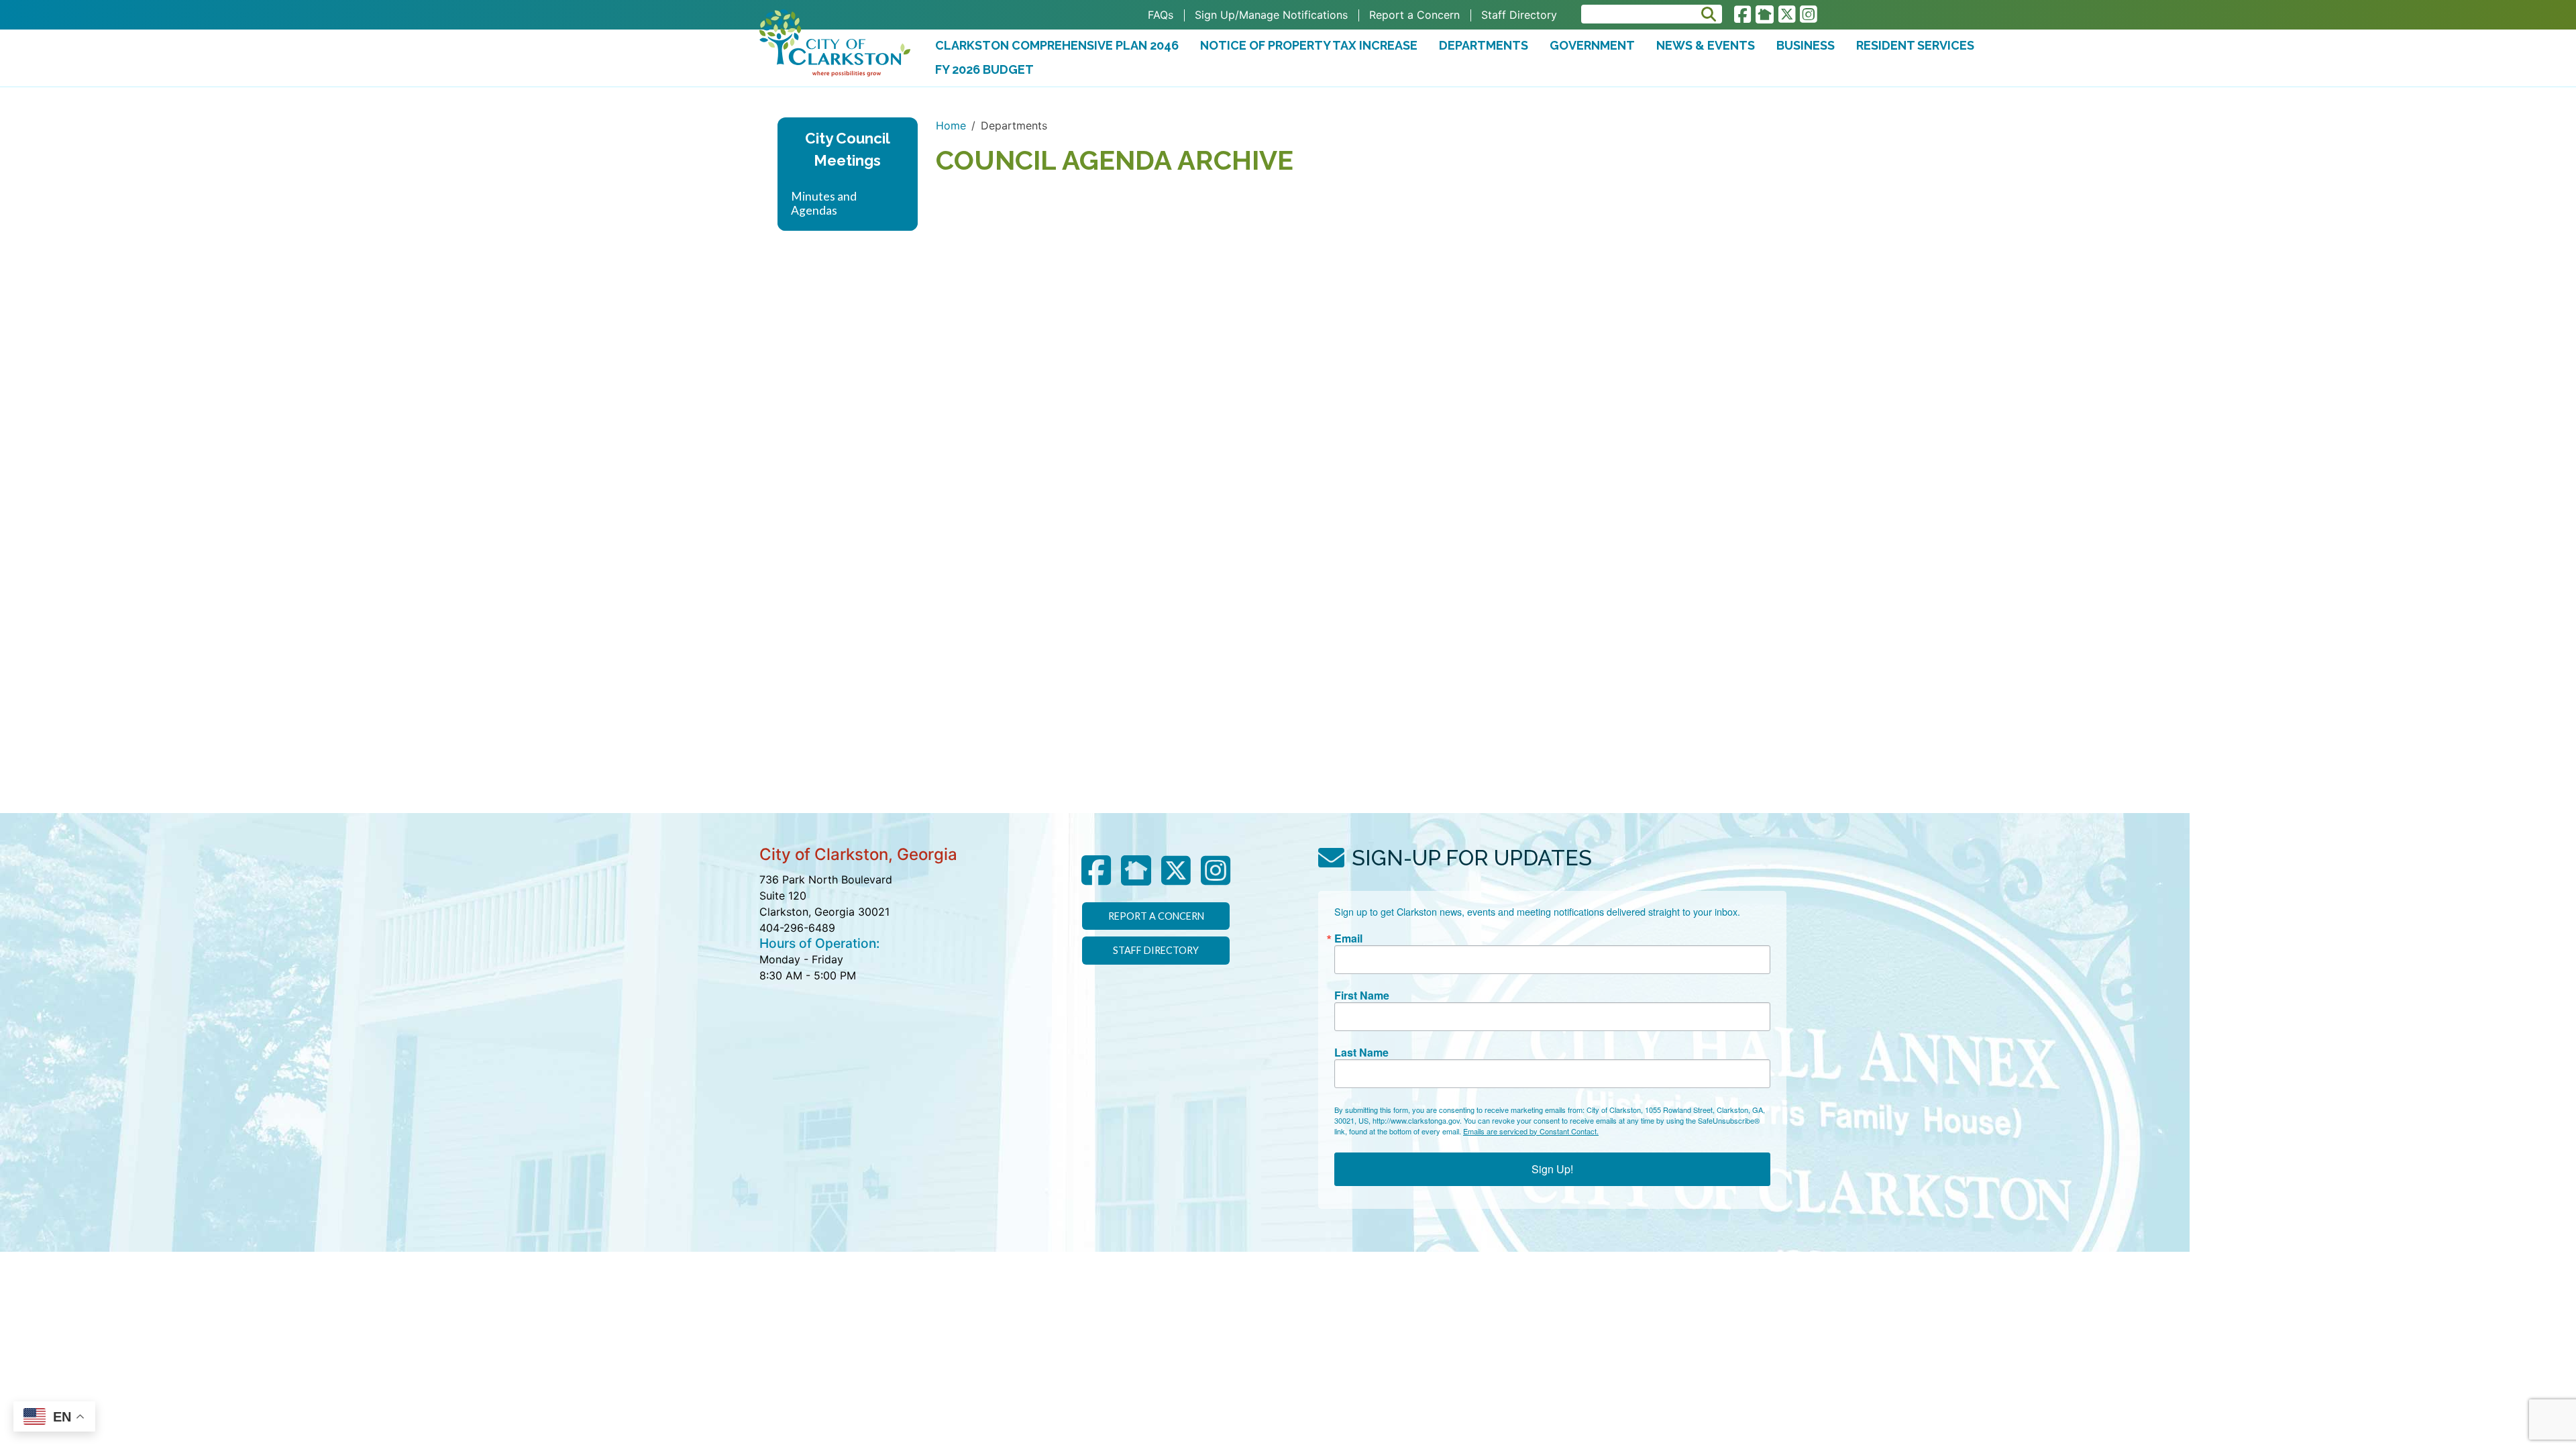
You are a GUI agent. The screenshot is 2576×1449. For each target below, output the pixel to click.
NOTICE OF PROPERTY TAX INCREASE (1309, 45)
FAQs (1161, 15)
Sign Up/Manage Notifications (1271, 15)
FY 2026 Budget (988, 72)
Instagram (1808, 15)
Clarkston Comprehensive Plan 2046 (1057, 45)
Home (951, 125)
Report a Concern (1414, 15)
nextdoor (1765, 15)
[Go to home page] (835, 43)
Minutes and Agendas (824, 203)
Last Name (1361, 1053)
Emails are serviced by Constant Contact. (1531, 1131)
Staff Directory (1519, 15)
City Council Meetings (848, 150)
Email (1348, 938)
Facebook (1742, 15)
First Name (1362, 996)
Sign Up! (1552, 1169)
